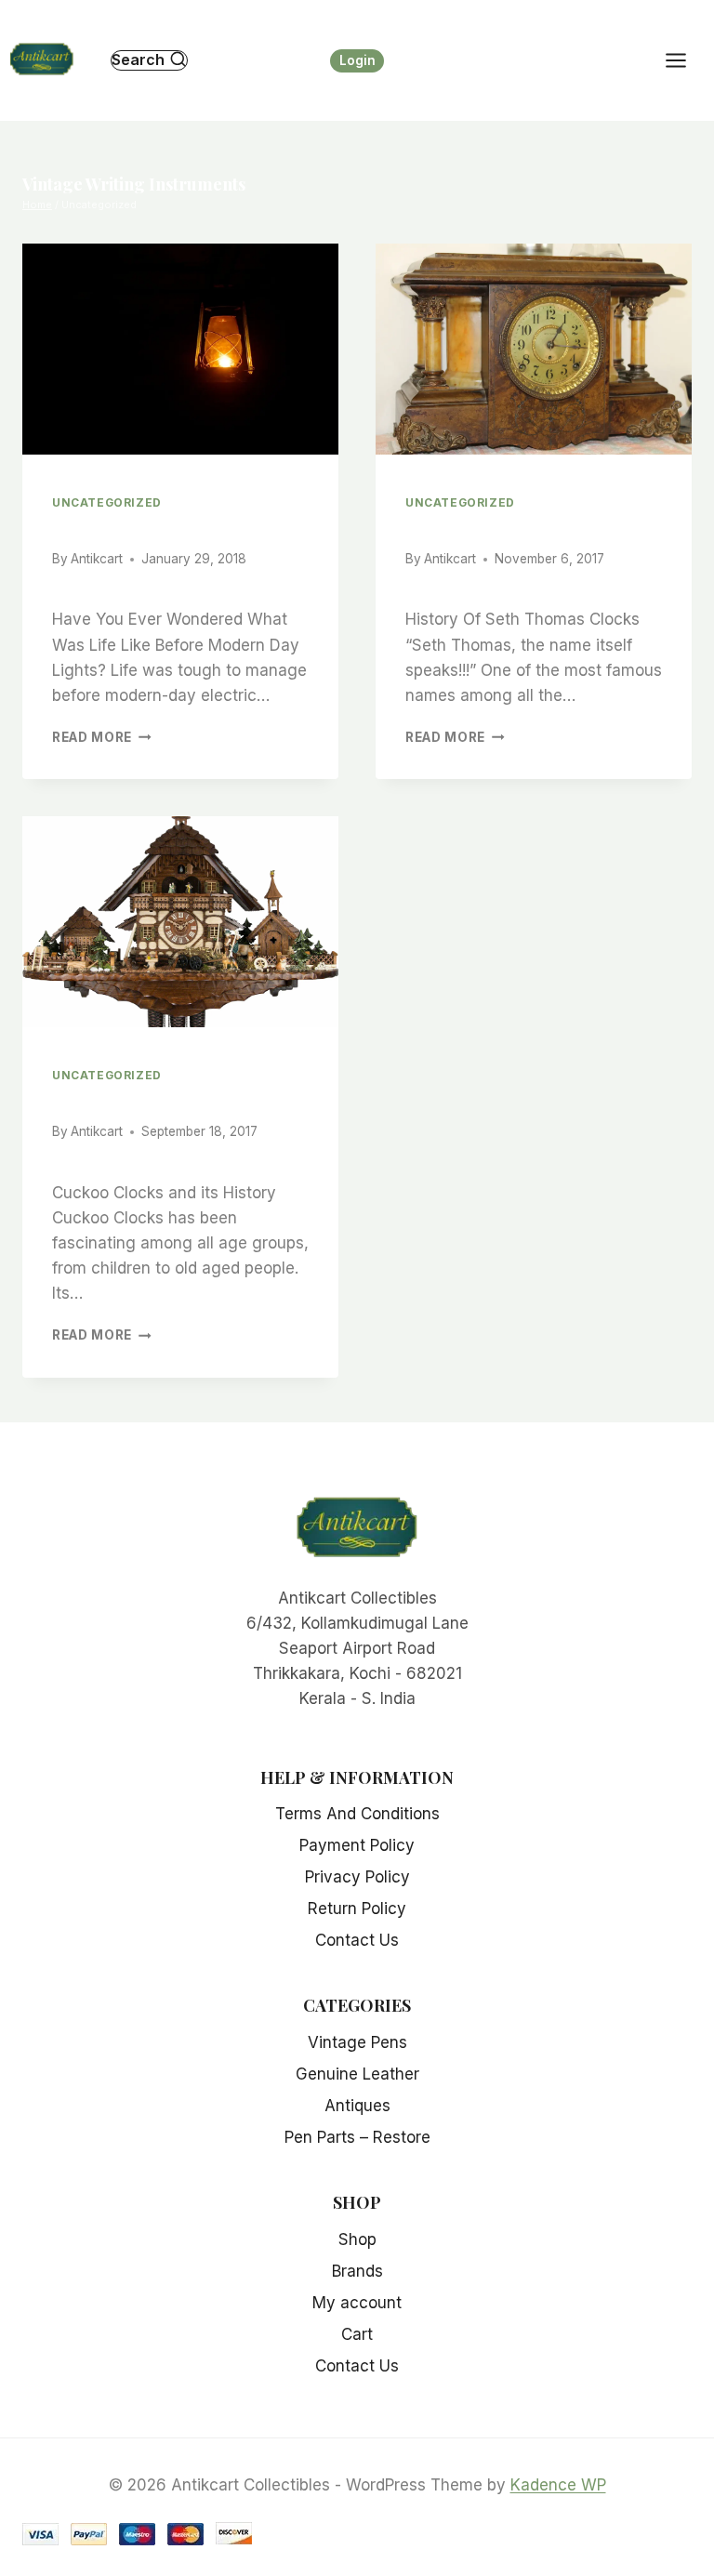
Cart (357, 2334)
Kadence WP (558, 2485)
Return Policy (357, 1909)
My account (357, 2303)
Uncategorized (107, 502)
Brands (357, 2271)
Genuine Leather (357, 2074)
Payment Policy (357, 1845)
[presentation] (180, 349)
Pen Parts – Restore (357, 2137)
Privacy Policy (357, 1877)
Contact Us (357, 1940)
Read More (102, 737)
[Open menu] (685, 60)
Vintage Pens (357, 2042)
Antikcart (97, 559)
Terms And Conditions (357, 1814)
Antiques (357, 2106)
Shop (357, 2239)
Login (357, 60)
